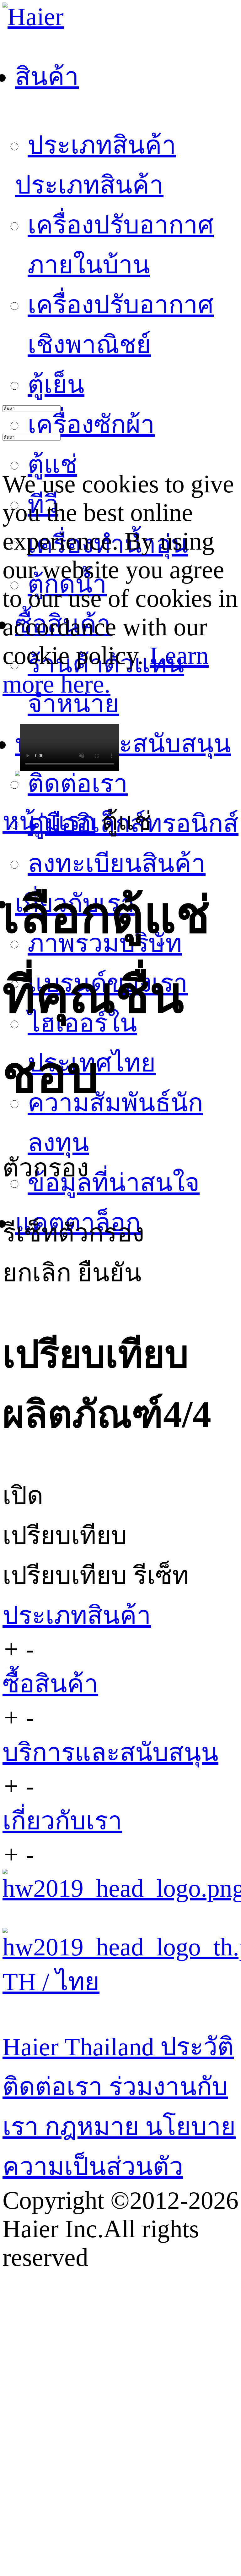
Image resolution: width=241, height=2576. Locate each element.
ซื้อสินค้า (50, 1684)
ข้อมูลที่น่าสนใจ (114, 1183)
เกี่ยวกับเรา (62, 1821)
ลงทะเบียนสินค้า (117, 863)
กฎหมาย (95, 2127)
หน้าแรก (49, 821)
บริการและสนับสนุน (110, 1752)
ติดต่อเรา (78, 784)
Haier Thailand (81, 2047)
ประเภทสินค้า (102, 145)
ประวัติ (197, 2047)
